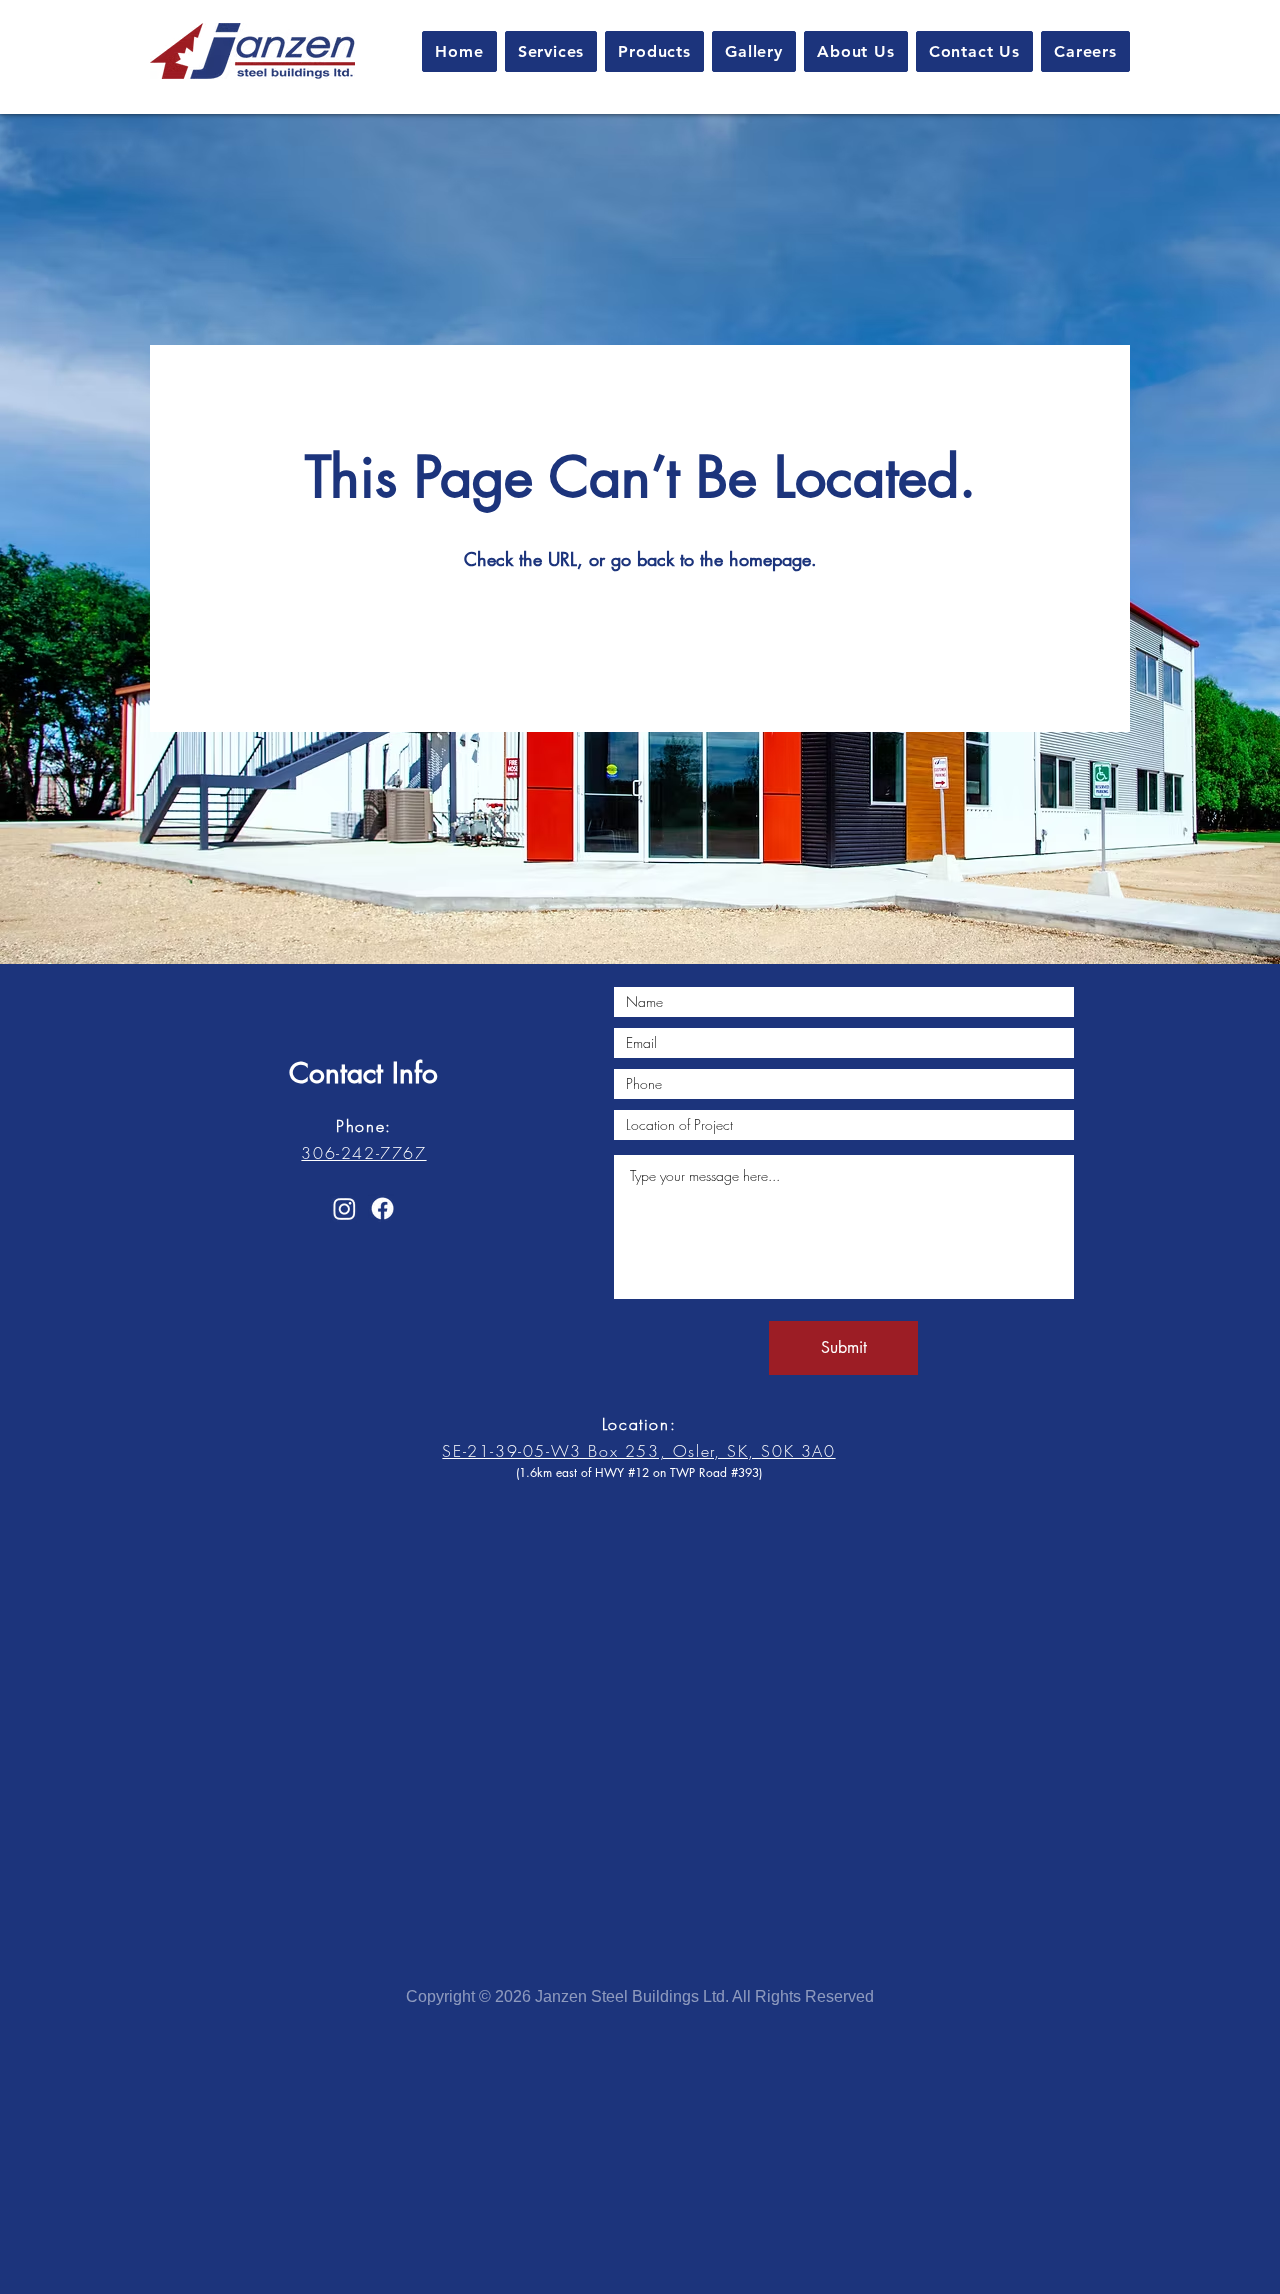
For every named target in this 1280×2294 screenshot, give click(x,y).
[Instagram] (344, 1208)
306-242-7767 (363, 1153)
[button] (551, 51)
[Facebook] (382, 1208)
